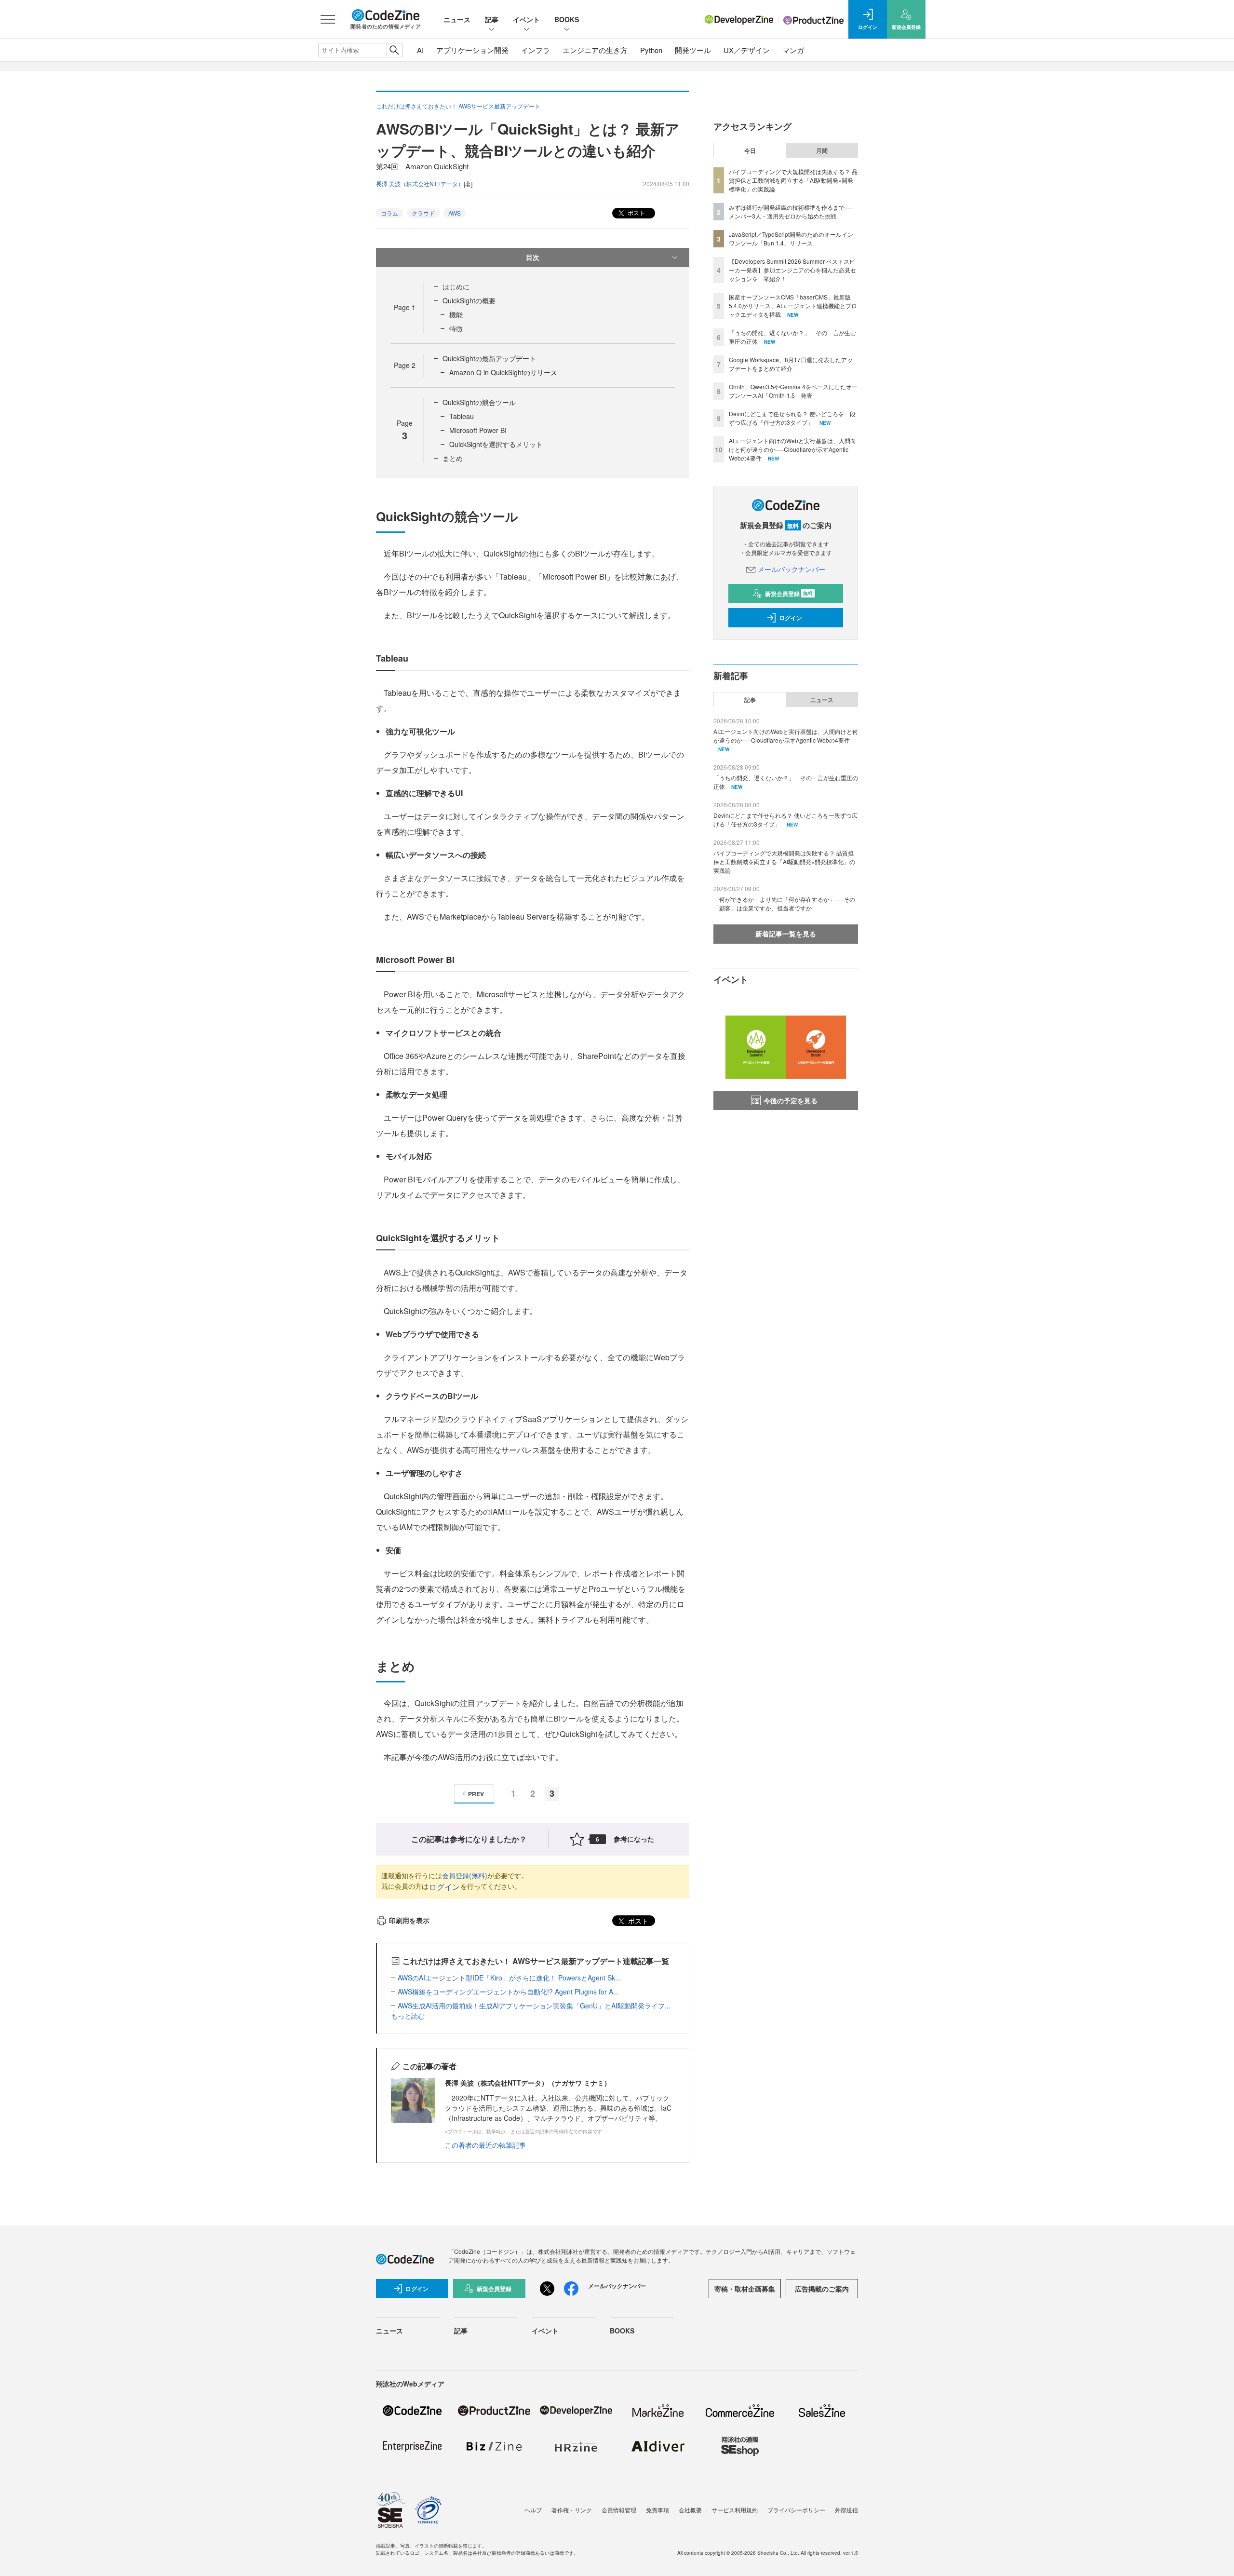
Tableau (462, 416)
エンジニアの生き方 (595, 50)
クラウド (423, 213)
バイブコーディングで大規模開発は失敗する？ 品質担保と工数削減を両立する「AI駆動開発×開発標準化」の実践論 (793, 180)
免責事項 (657, 2510)
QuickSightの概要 (469, 300)
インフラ (536, 50)
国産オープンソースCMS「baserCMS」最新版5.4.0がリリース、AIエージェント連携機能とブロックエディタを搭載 (793, 305)
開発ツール (693, 50)
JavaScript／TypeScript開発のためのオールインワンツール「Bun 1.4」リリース (791, 238)
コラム (389, 213)
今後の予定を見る (791, 1100)
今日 (750, 150)
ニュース (457, 19)
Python (651, 50)
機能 (456, 314)
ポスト (636, 212)
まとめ (453, 458)
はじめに (456, 286)
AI (420, 50)
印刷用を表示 (409, 1920)
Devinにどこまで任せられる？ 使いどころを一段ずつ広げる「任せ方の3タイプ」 (792, 418)
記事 (492, 19)
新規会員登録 (789, 594)
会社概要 (690, 2510)
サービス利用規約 (735, 2510)
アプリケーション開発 (472, 50)
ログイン (444, 1887)
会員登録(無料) (465, 1875)
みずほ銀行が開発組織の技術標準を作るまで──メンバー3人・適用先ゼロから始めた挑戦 (791, 211)
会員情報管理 (619, 2510)
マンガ (793, 50)
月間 (822, 150)
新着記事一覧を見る (786, 934)
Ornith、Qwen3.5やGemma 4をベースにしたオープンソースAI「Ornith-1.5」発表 (793, 391)
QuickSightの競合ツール (479, 402)
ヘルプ (533, 2510)
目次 (533, 257)
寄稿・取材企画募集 (745, 2289)
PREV (476, 1794)
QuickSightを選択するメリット (496, 444)
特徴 (456, 328)
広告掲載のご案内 (822, 2289)
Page (405, 307)
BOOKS (567, 19)
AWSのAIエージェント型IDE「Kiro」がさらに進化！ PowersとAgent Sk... (509, 1978)
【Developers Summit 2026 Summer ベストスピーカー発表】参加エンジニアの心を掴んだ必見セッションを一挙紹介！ (792, 270)
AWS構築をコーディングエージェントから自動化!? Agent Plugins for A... (508, 1992)
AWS (455, 213)
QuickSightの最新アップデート (489, 358)
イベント (526, 19)
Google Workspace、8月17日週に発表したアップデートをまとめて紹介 (791, 364)
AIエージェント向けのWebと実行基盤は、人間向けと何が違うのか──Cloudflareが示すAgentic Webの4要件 (792, 449)
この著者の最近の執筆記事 (485, 2145)
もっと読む (408, 2016)
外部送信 (846, 2510)
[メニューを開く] (328, 19)
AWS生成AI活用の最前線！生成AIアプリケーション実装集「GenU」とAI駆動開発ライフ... (534, 2006)
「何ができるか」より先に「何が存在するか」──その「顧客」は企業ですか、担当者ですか (784, 903)
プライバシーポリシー (796, 2510)
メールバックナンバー (791, 569)
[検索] (394, 50)
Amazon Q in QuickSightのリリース (503, 372)
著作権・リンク (572, 2510)
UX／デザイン (747, 50)
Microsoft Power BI (478, 430)
